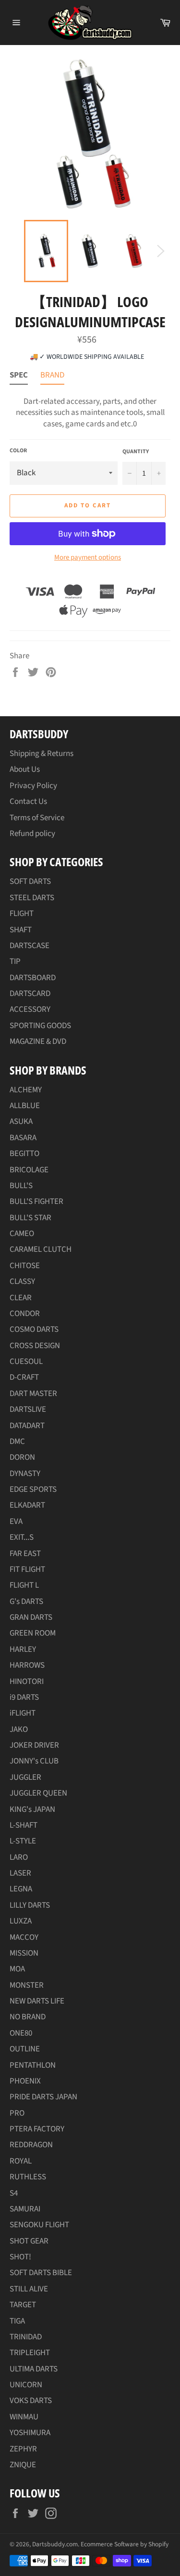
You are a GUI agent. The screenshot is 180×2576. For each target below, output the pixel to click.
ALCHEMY (26, 1090)
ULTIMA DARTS (34, 2369)
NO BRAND (28, 2017)
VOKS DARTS (31, 2401)
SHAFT (21, 930)
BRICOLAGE (29, 1170)
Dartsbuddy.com (55, 2544)
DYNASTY (25, 1474)
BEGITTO (24, 1154)
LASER (20, 1873)
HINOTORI (27, 1682)
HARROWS (27, 1665)
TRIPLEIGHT (30, 2353)
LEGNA (21, 1889)
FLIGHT (22, 914)
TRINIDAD (26, 2337)
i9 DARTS (24, 1697)
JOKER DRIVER (34, 1745)
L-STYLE (23, 1841)
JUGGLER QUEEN (38, 1793)
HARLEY (23, 1649)
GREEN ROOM (33, 1633)
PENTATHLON (33, 2065)
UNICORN (26, 2385)
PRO (17, 2113)
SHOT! (20, 2257)
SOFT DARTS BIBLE (41, 2273)
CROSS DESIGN (35, 1346)
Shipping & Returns (42, 754)
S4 (14, 2193)
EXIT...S (22, 1537)
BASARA (23, 1138)
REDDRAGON (31, 2145)
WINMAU (24, 2417)
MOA (17, 1969)
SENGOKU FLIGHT (39, 2225)
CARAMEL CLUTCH (41, 1249)
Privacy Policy (33, 786)
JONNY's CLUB (34, 1761)
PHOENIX (25, 2081)
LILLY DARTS (30, 1905)
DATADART (27, 1426)
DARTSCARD (30, 994)
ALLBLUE (25, 1106)
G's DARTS (26, 1602)
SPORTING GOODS (40, 1026)
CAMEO (22, 1234)
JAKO (19, 1729)
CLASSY (22, 1282)
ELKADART (27, 1505)
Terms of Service (37, 818)
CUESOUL (26, 1362)
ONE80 (21, 2033)
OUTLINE (25, 2049)
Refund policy (32, 834)
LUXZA (21, 1921)
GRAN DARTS (31, 1617)
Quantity (136, 452)
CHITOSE (25, 1266)
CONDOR (25, 1314)
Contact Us (28, 801)
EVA (16, 1522)
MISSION (24, 1953)
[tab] (19, 377)
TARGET (23, 2305)
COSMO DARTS (34, 1329)
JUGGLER (25, 1777)
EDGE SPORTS (33, 1489)
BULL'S (21, 1186)
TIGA (17, 2321)
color (18, 451)
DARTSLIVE (28, 1409)
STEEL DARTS (32, 898)
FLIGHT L (24, 1585)
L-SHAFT (24, 1825)
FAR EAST (25, 1554)
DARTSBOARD (33, 978)
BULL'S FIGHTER (36, 1202)
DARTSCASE (30, 946)
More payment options (88, 558)
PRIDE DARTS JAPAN (43, 2097)
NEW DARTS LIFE (37, 2001)
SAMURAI (25, 2209)
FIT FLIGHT (27, 1569)
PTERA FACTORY (37, 2129)
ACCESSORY (30, 1009)
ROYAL (21, 2161)
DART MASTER (33, 1394)
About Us (25, 769)
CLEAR (21, 1298)
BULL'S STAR (30, 1218)
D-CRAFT (24, 1377)
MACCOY (24, 1937)
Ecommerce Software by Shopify (125, 2544)
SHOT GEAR (29, 2241)
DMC (17, 1442)
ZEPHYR (23, 2449)
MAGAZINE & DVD (38, 1042)
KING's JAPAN (32, 1809)
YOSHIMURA (30, 2433)
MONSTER (27, 1985)
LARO (19, 1857)
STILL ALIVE (29, 2289)
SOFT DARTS (30, 882)
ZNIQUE (23, 2465)
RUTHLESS (28, 2177)
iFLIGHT (23, 1713)
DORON (22, 1457)
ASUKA (21, 1122)
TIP (15, 962)
